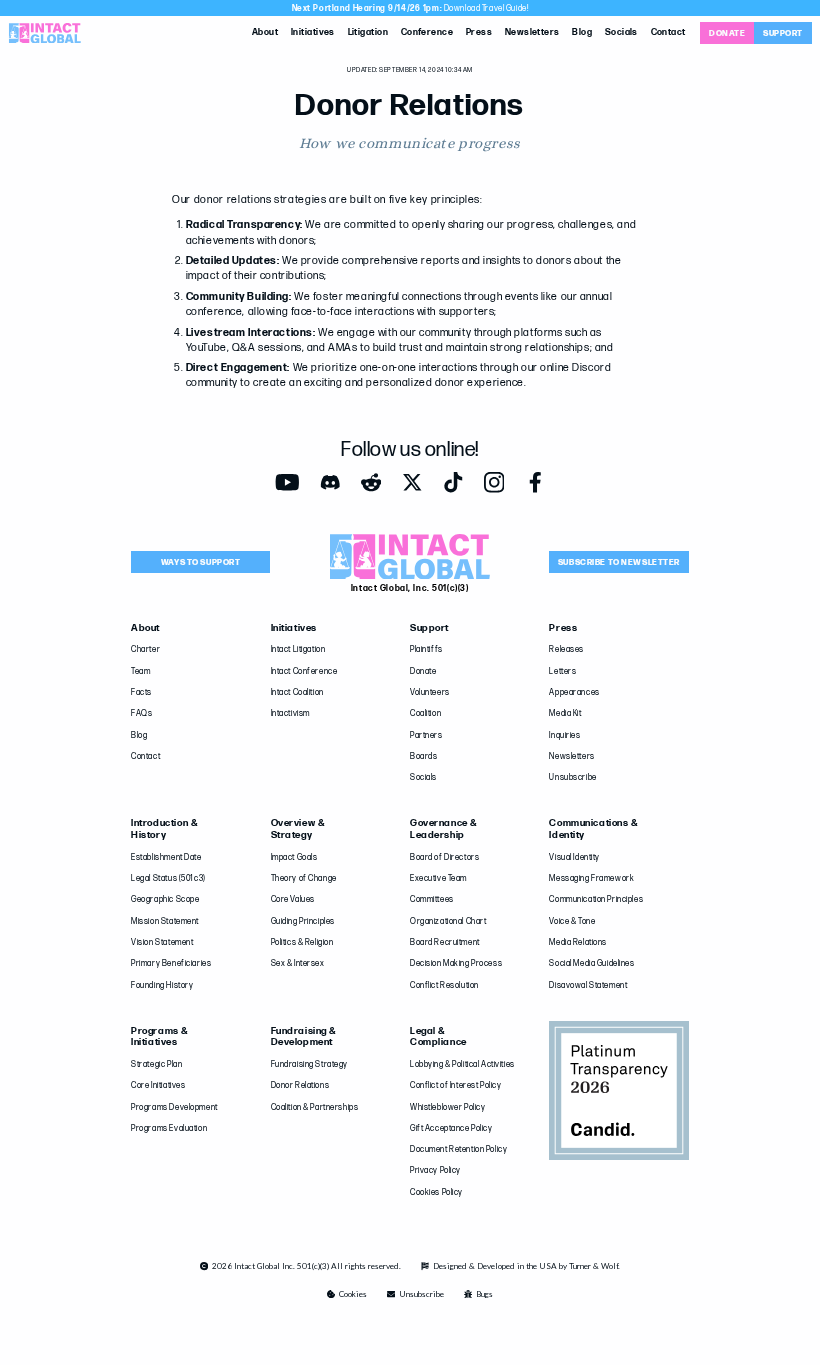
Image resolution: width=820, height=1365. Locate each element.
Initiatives (313, 32)
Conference (427, 32)
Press (479, 32)
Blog (582, 32)
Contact (668, 32)
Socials (621, 32)
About (265, 32)
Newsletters (532, 32)
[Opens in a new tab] (287, 482)
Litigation (368, 32)
